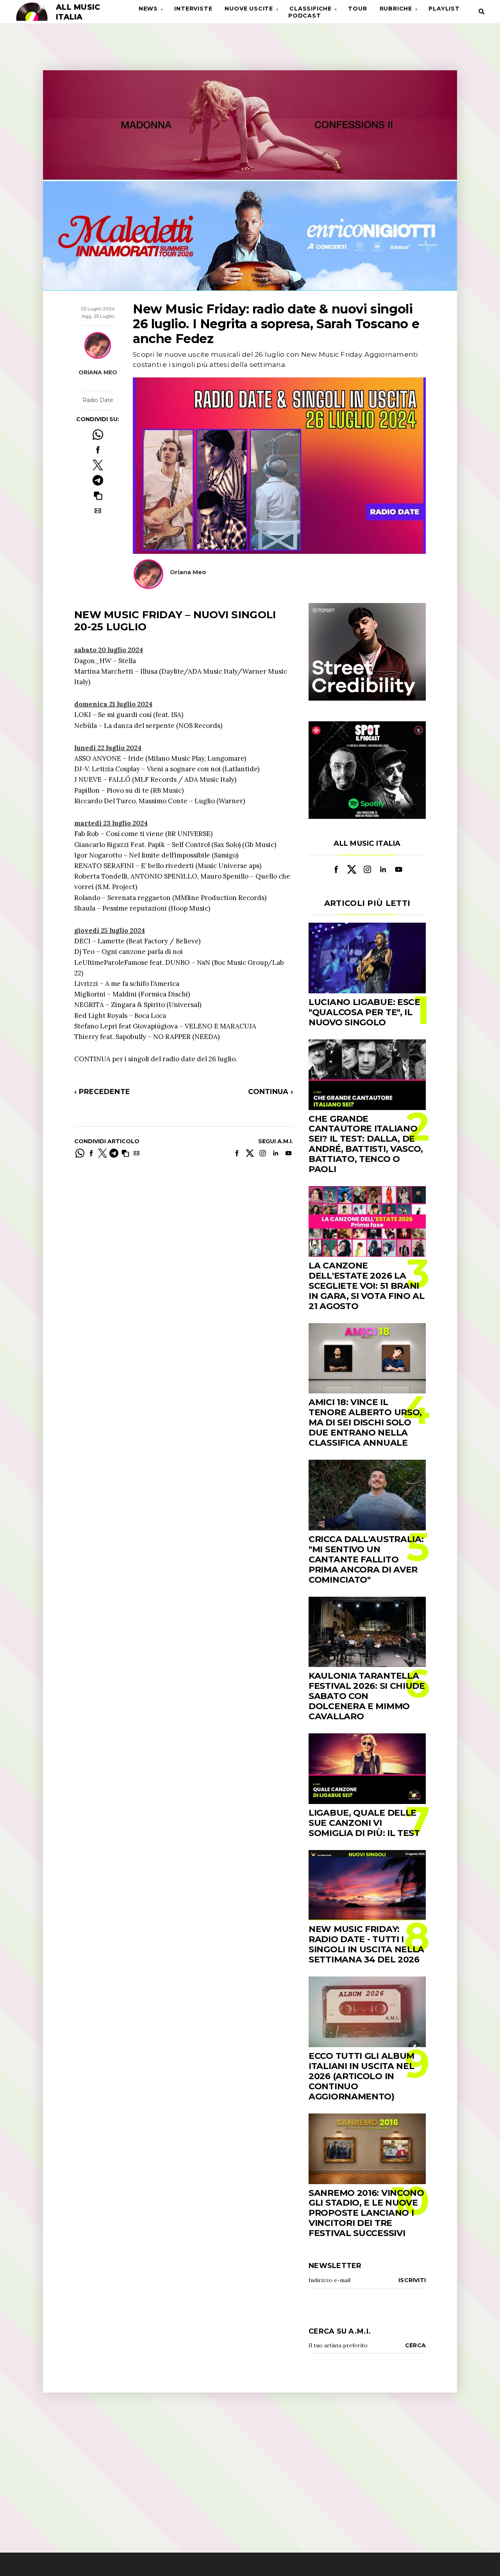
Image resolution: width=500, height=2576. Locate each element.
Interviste (193, 9)
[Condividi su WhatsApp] (98, 435)
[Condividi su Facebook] (98, 450)
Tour (357, 9)
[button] (98, 495)
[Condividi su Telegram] (98, 480)
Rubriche (396, 9)
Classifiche (311, 9)
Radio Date (98, 400)
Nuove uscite (249, 9)
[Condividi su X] (98, 465)
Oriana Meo (98, 372)
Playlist (444, 9)
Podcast (305, 16)
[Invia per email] (98, 511)
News (148, 9)
